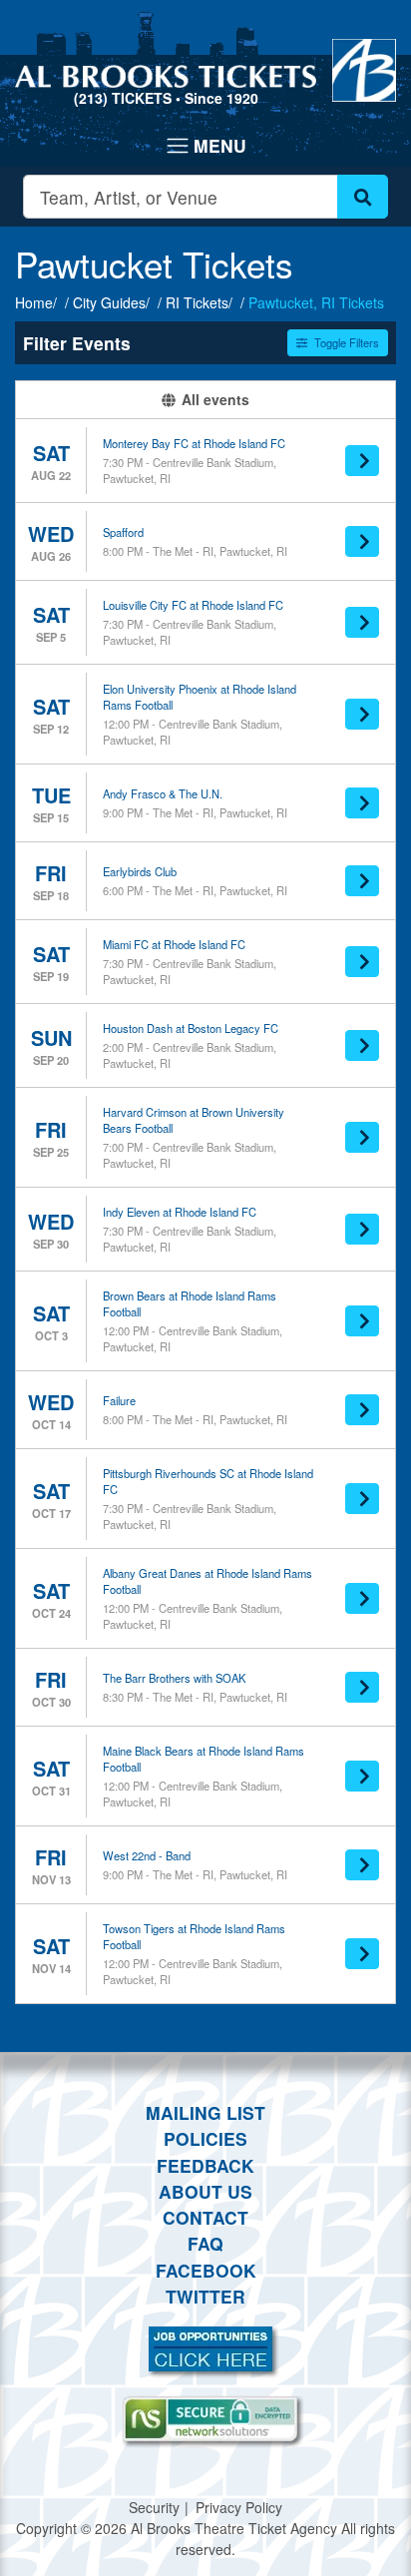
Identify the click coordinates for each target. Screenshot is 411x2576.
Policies (205, 2138)
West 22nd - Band (147, 1855)
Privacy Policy (239, 2507)
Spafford (123, 532)
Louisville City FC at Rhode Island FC (193, 605)
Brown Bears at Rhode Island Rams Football (190, 1303)
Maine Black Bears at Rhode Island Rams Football (204, 1759)
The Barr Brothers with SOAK (174, 1678)
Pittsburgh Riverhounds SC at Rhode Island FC (208, 1481)
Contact (205, 2217)
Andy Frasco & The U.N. (163, 793)
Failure (119, 1400)
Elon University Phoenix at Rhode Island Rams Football (200, 697)
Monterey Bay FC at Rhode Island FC (194, 443)
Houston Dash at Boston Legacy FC (191, 1028)
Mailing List (205, 2112)
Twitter (205, 2296)
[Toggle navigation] (205, 146)
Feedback (205, 2165)
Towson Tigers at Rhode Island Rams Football (194, 1936)
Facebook (206, 2270)
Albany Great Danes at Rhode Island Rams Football (207, 1581)
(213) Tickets (125, 98)
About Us (205, 2191)
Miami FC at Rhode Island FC (174, 944)
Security (154, 2507)
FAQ (205, 2243)
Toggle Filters (345, 342)
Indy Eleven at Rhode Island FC (180, 1212)
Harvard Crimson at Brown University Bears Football (194, 1120)
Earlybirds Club (140, 871)
